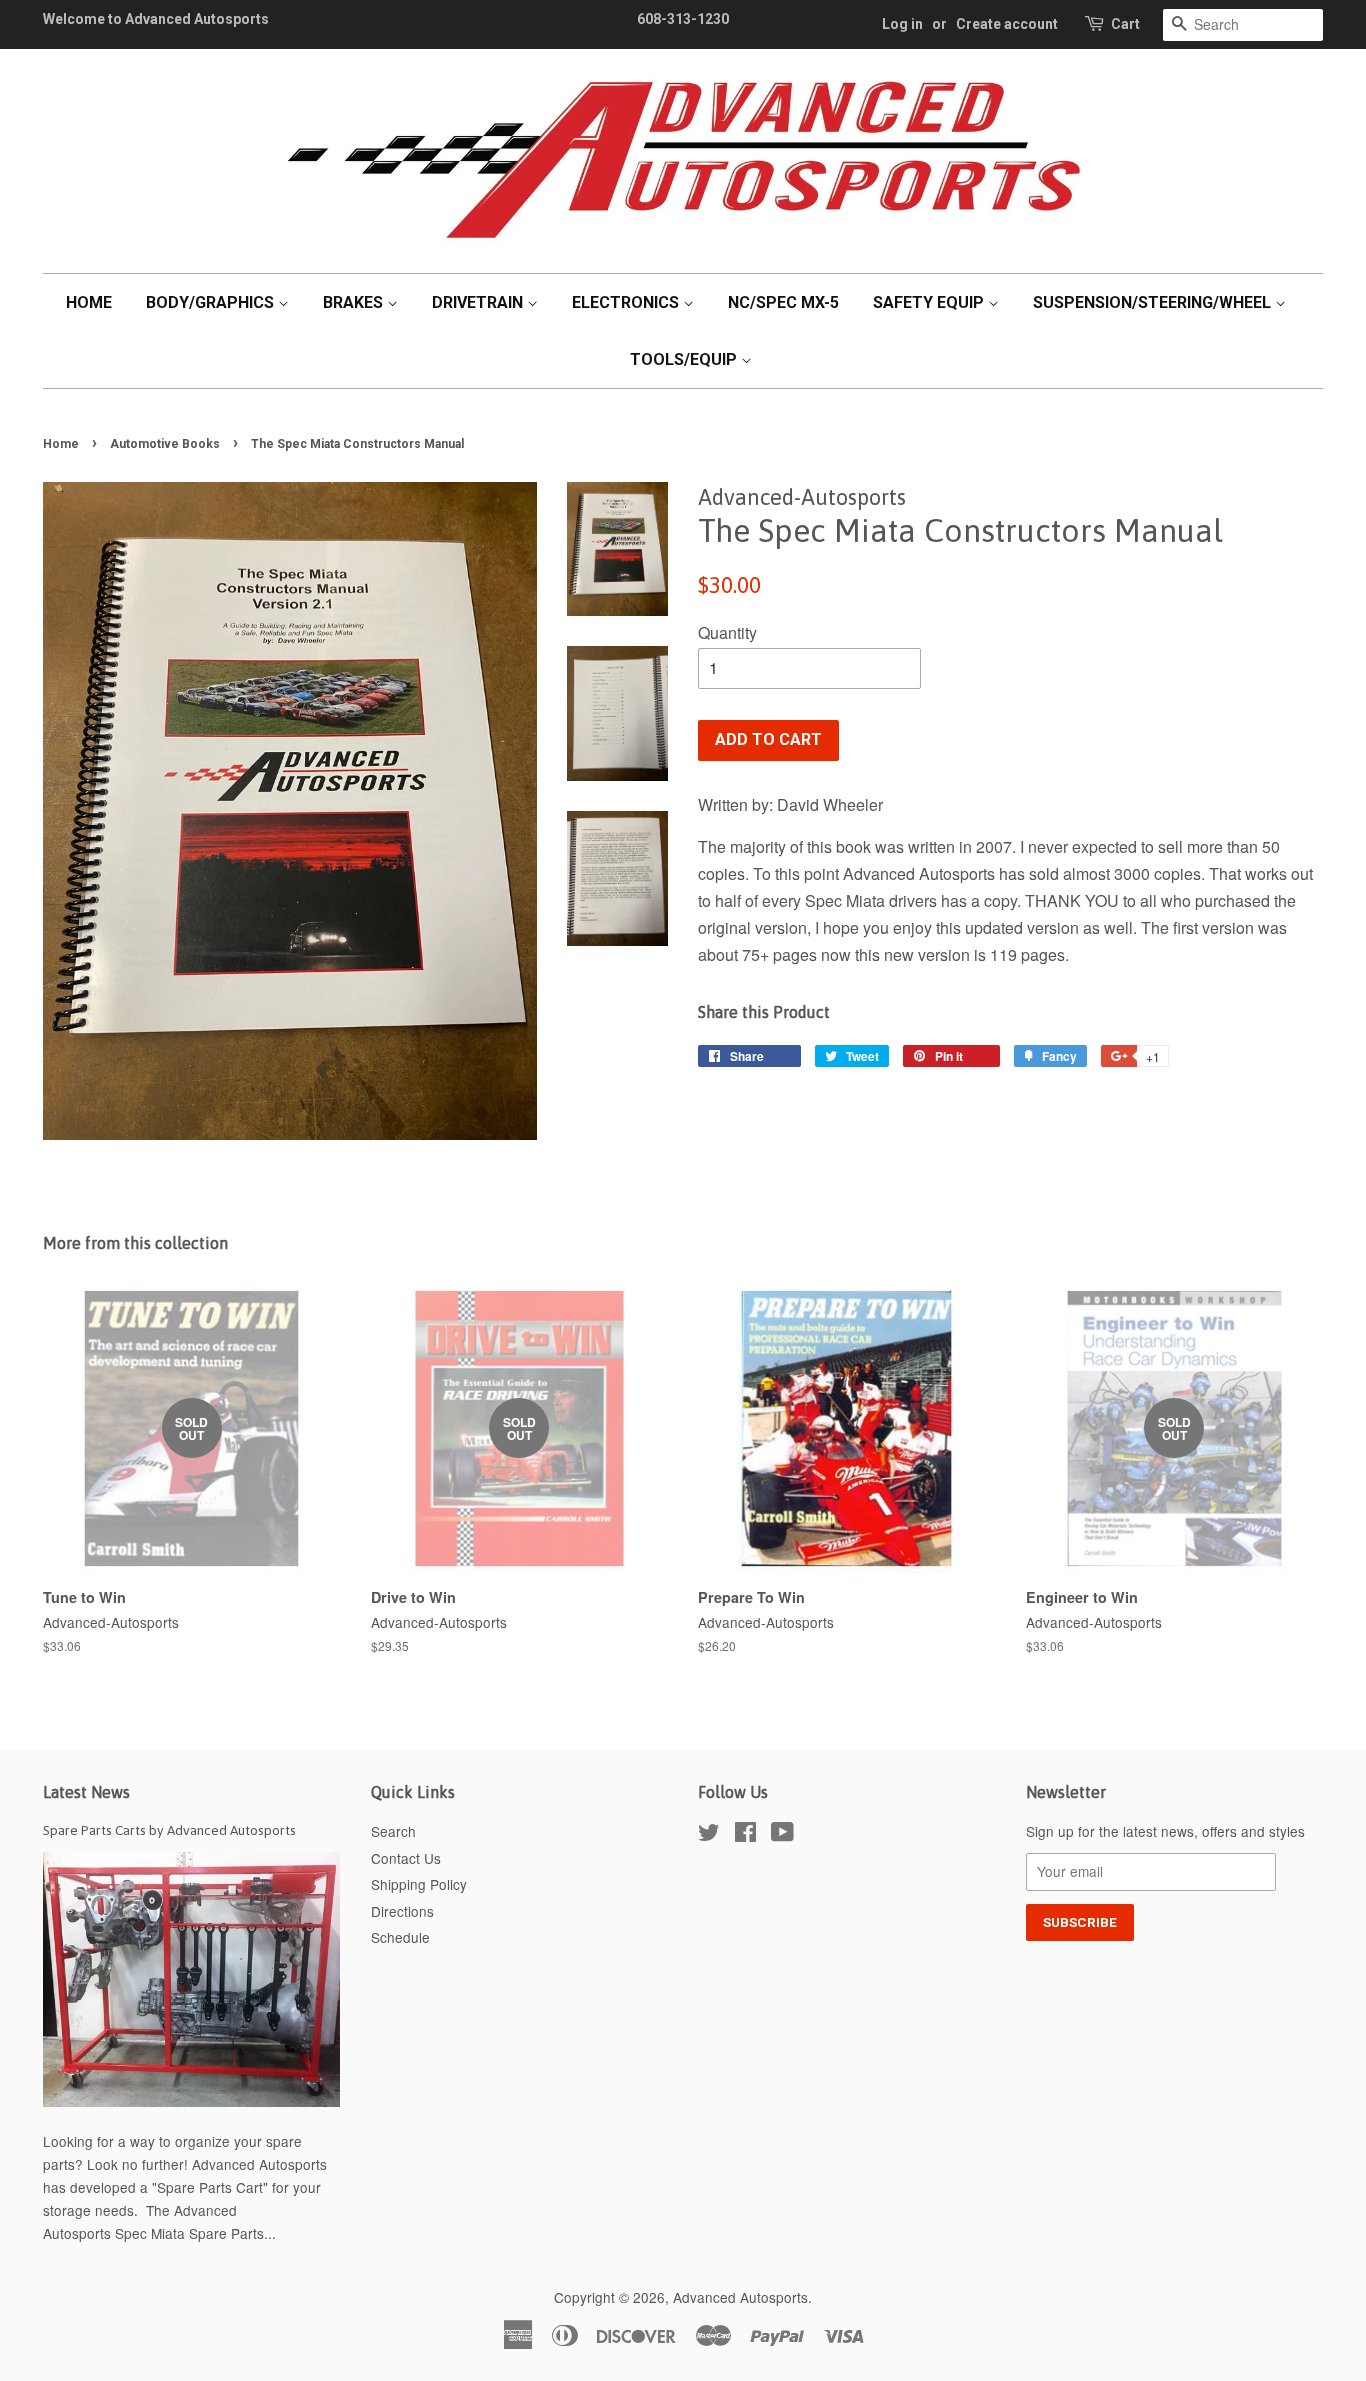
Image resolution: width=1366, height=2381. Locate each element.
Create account (1007, 24)
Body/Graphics (212, 302)
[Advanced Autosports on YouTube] (782, 1835)
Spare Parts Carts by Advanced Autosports (169, 1830)
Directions (402, 1911)
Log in (902, 24)
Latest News (86, 1792)
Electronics (627, 302)
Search (393, 1831)
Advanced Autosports (740, 2297)
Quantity (727, 632)
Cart (1125, 24)
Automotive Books (165, 444)
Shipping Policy (419, 1884)
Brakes (355, 302)
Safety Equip (930, 302)
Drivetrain (479, 302)
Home (89, 302)
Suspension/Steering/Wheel (1154, 302)
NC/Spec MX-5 (783, 302)
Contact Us (406, 1858)
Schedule (400, 1937)
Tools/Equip (685, 359)
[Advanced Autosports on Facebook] (745, 1835)
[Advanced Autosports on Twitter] (709, 1835)
